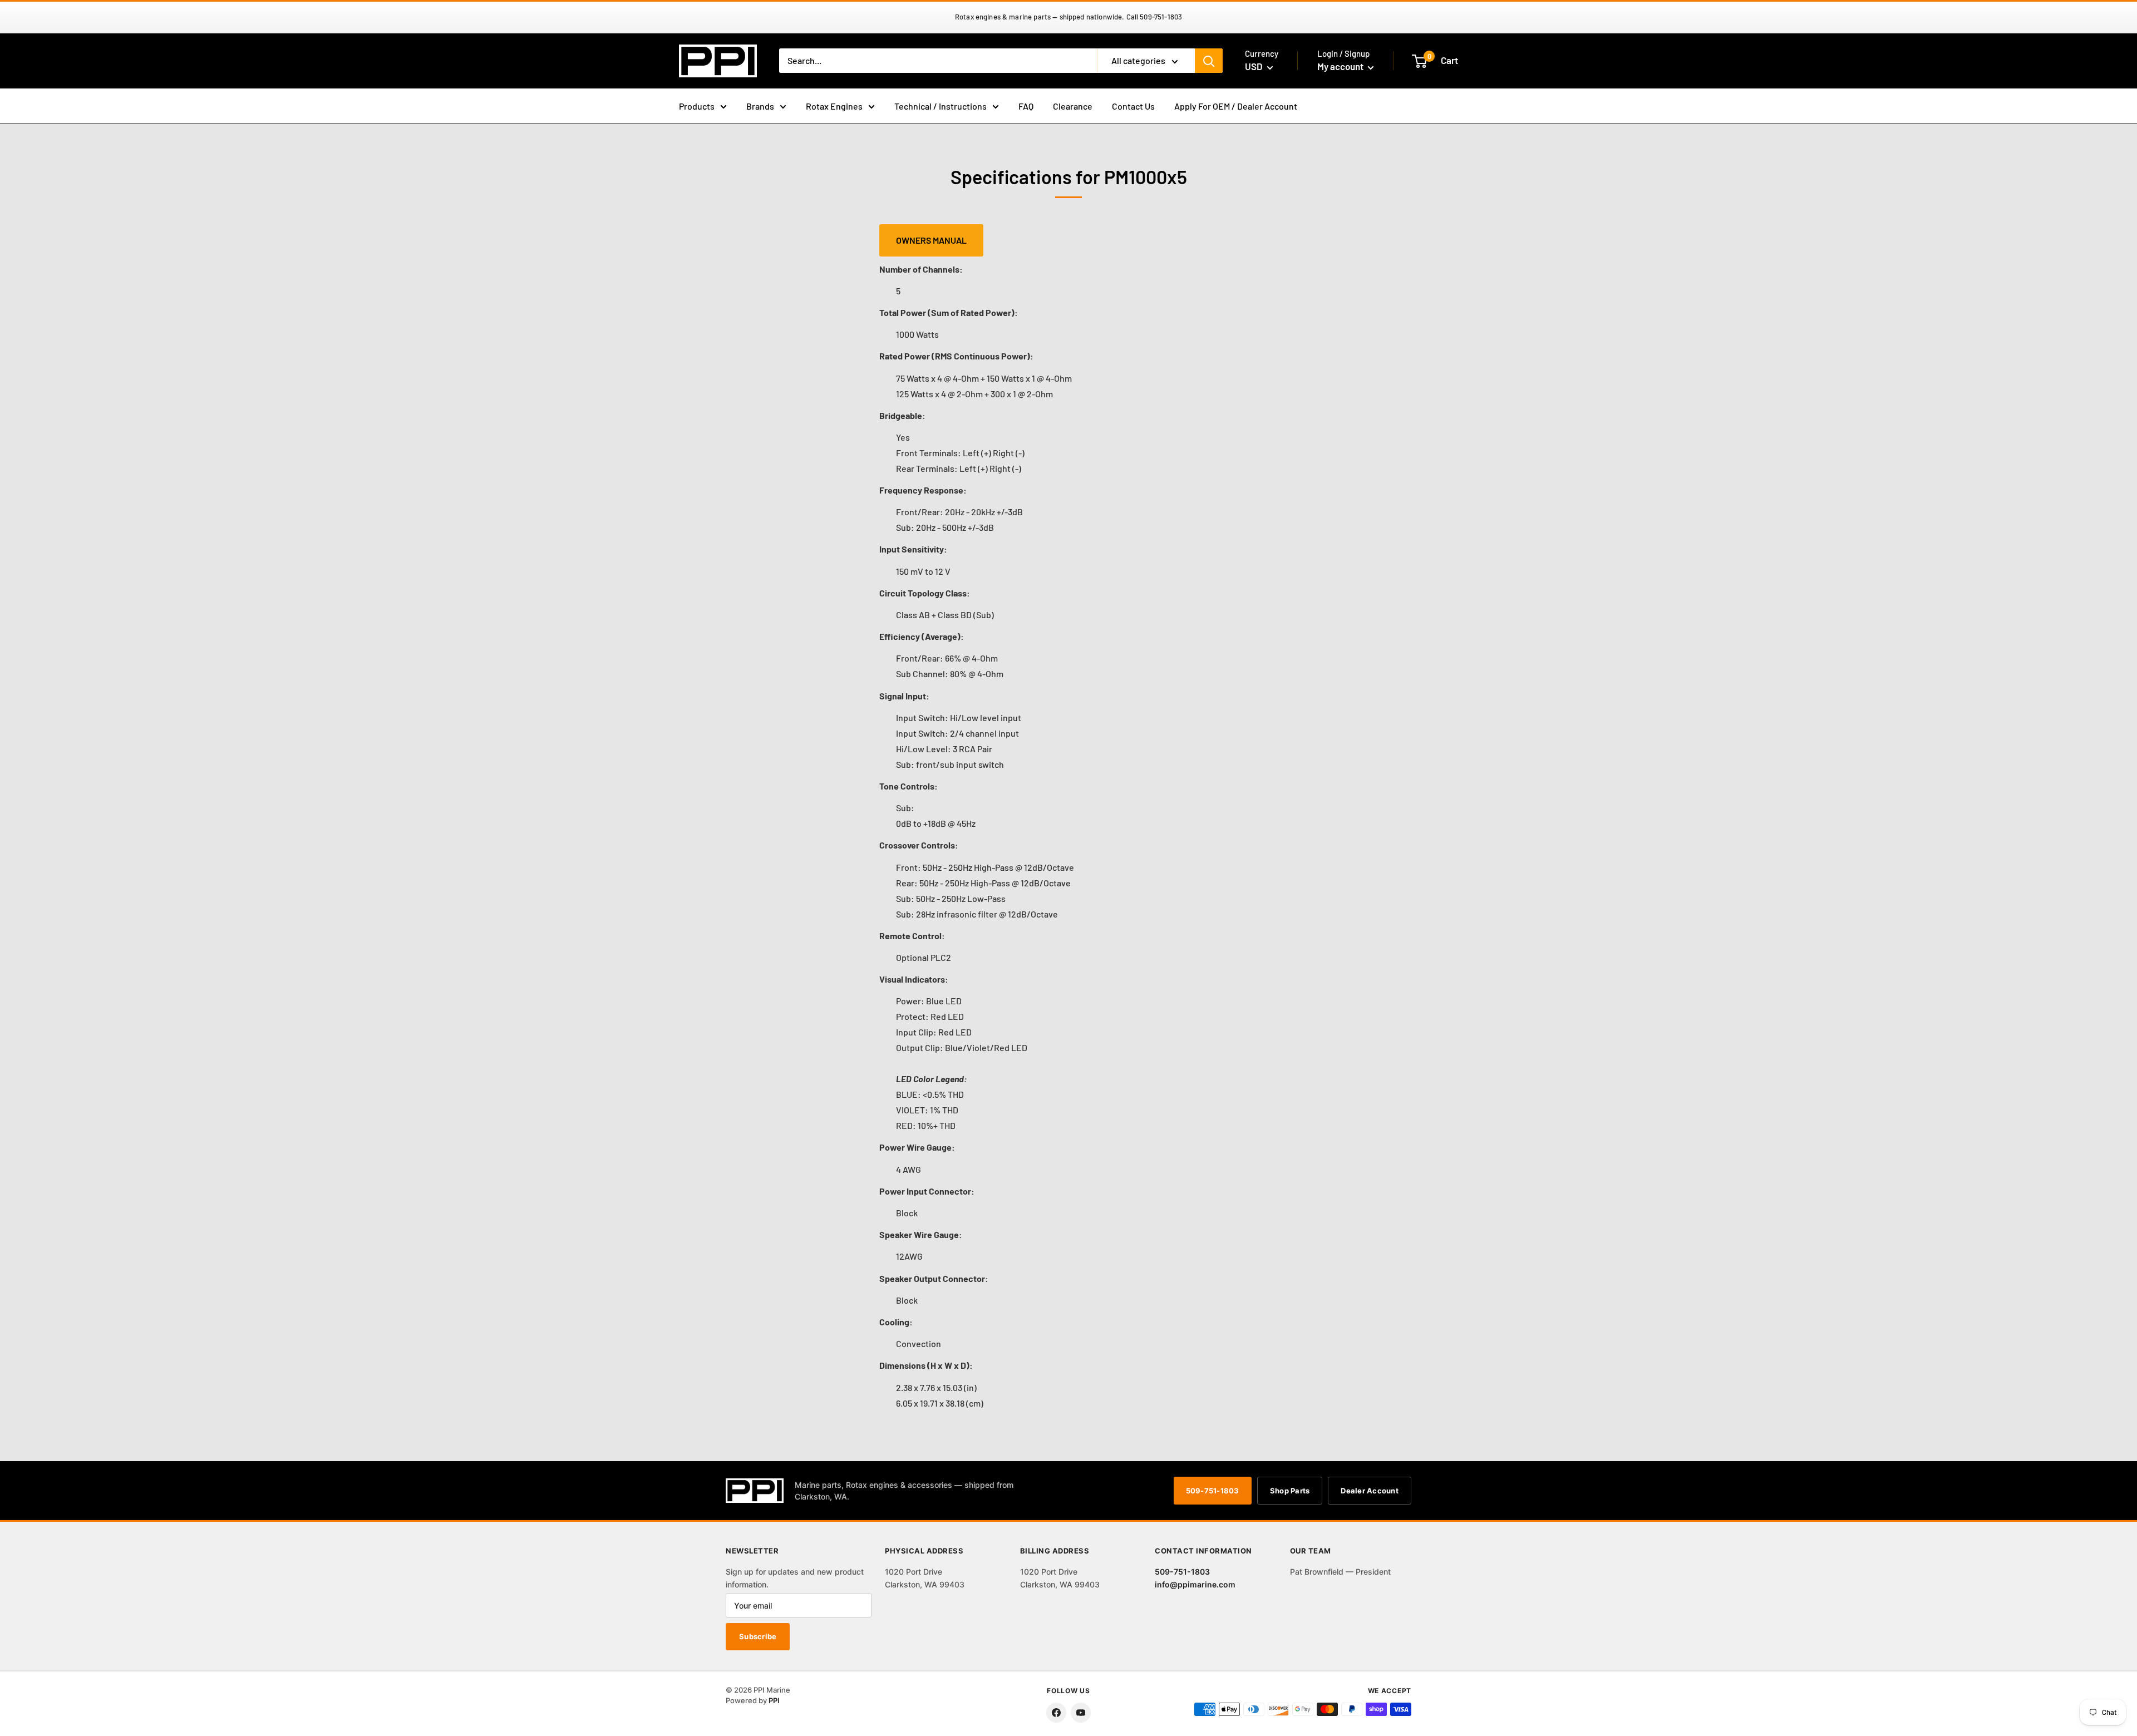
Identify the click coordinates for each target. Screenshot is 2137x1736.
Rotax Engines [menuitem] (834, 106)
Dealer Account (1370, 1491)
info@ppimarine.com (1195, 1584)
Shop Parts (1290, 1491)
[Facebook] (1056, 1713)
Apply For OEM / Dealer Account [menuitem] (1236, 106)
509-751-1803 (1213, 1491)
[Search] (1209, 61)
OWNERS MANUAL (931, 240)
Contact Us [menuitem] (1133, 106)
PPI (774, 1700)
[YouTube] (1081, 1713)
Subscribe (758, 1636)
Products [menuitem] (697, 106)
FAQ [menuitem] (1026, 106)
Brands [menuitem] (760, 106)
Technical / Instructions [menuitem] (941, 106)
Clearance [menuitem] (1073, 106)
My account (1341, 66)
